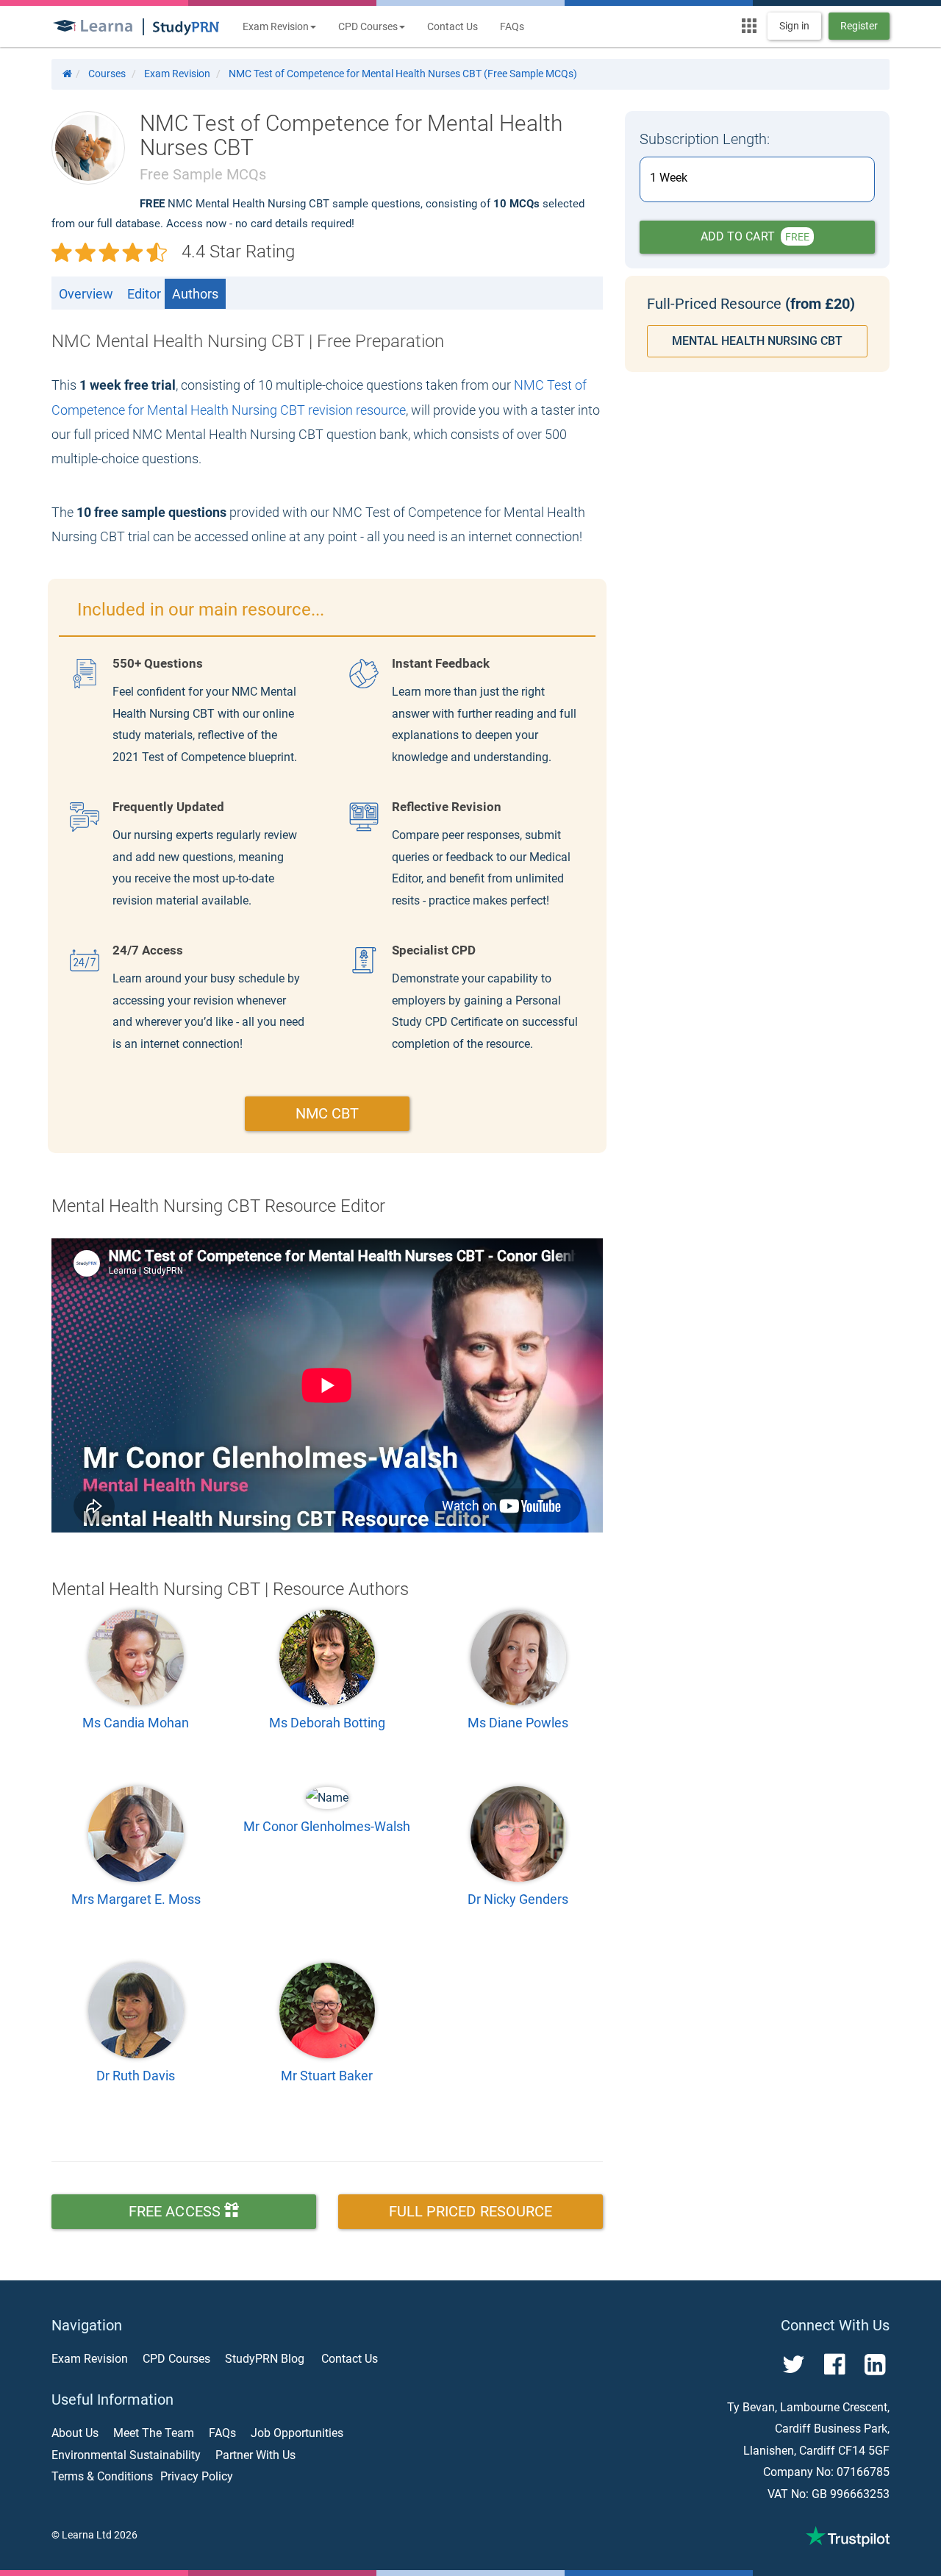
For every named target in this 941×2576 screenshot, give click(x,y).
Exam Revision (90, 2359)
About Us (75, 2433)
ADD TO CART (755, 236)
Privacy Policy (197, 2476)
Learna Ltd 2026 (100, 2535)
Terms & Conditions (102, 2476)
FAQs (512, 26)
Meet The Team (154, 2433)
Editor (144, 294)
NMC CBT (328, 1113)
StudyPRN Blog (265, 2359)
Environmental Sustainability (126, 2455)
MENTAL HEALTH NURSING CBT (757, 341)
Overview (86, 294)
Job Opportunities (297, 2433)
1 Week (669, 178)
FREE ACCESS (176, 2211)
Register (859, 26)
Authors (195, 294)
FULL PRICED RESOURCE (471, 2211)
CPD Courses (176, 2359)
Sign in (794, 26)
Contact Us (452, 26)
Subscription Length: (705, 139)
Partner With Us (255, 2455)
